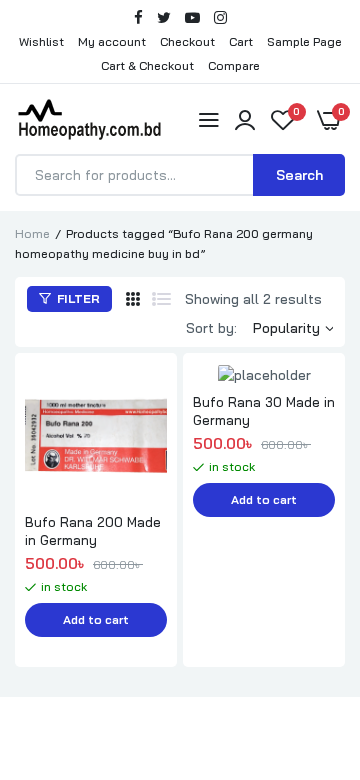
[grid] (133, 299)
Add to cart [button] (96, 619)
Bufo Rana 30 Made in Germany (264, 411)
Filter (77, 298)
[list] (161, 299)
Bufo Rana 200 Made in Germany (93, 531)
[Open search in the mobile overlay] (180, 175)
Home (32, 233)
